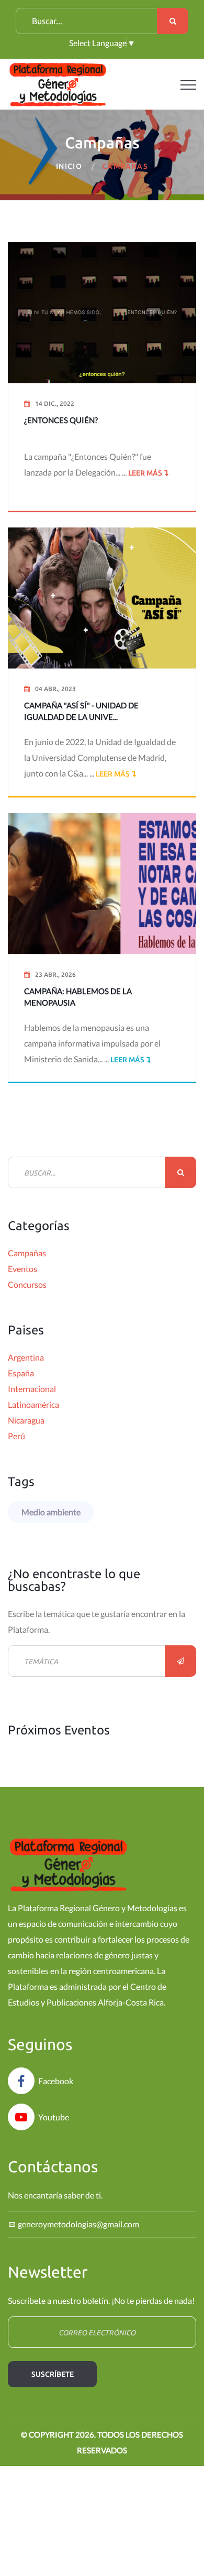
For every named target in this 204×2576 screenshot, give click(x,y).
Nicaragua (26, 1420)
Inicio (69, 166)
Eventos (22, 1269)
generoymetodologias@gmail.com (78, 2224)
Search (173, 21)
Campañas (27, 1253)
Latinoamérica (33, 1404)
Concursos (27, 1284)
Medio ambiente (51, 1512)
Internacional (32, 1389)
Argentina (26, 1357)
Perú (16, 1436)
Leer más (144, 473)
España (21, 1373)
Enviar (180, 1661)
